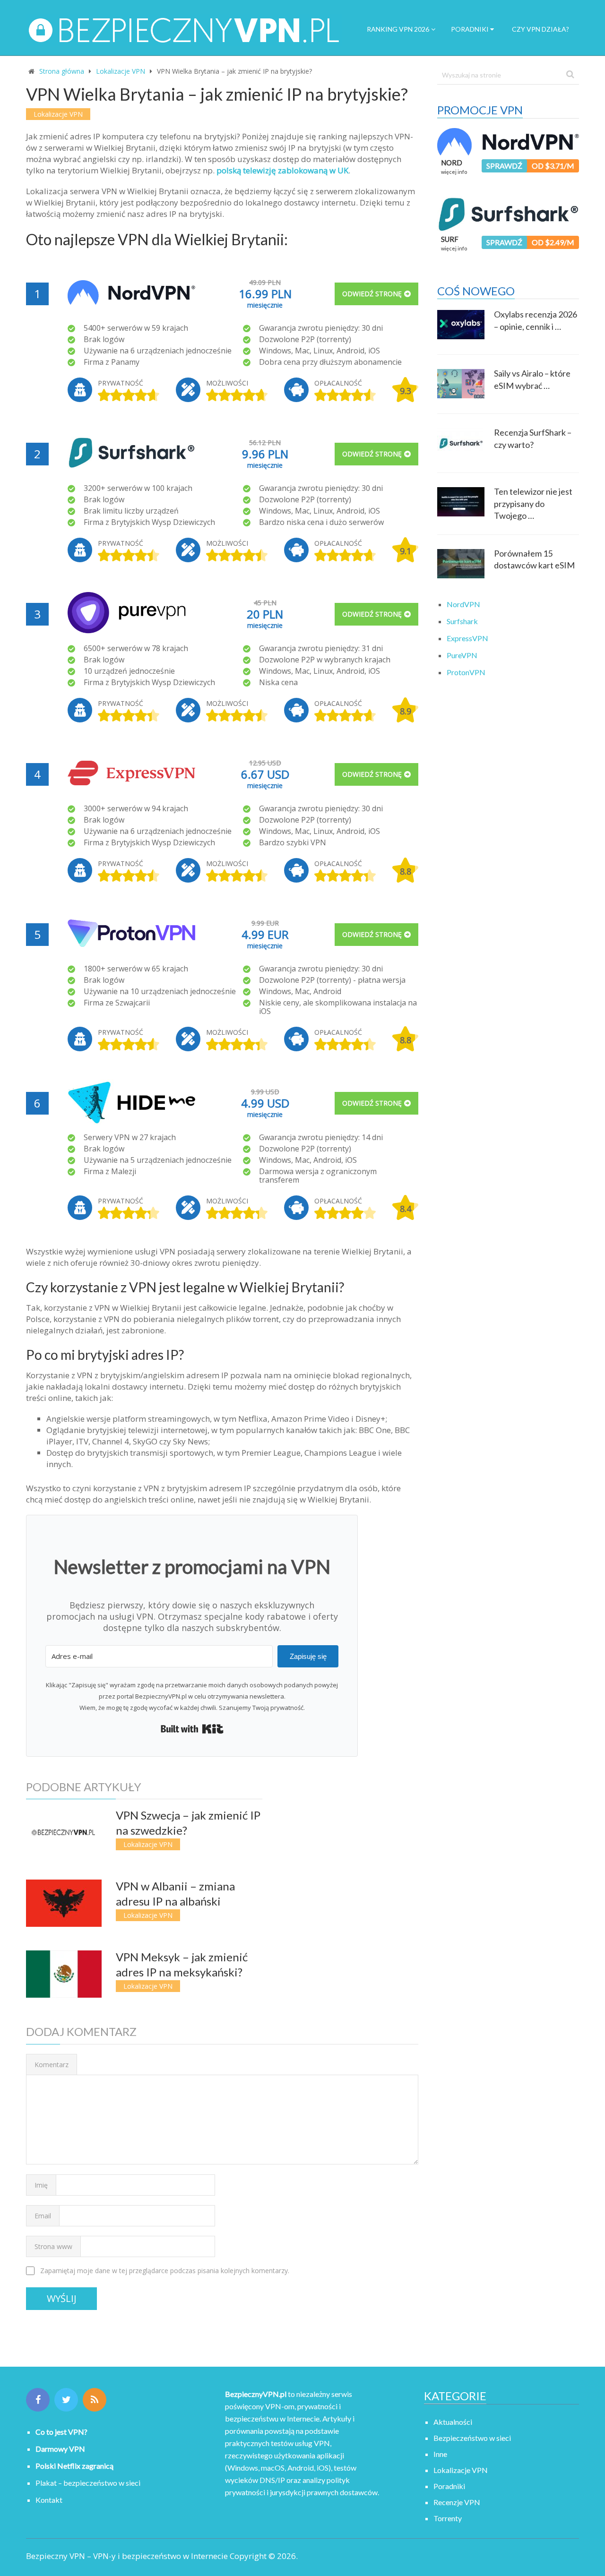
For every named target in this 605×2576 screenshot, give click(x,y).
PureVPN (462, 655)
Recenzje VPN (457, 2502)
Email (43, 2216)
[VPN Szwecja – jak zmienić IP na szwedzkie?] (64, 1832)
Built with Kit (192, 1729)
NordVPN (463, 604)
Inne (440, 2454)
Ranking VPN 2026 (398, 29)
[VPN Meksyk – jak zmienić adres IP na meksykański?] (64, 1974)
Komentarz (52, 2065)
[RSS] (95, 2400)
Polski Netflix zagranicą (74, 2466)
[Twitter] (66, 2400)
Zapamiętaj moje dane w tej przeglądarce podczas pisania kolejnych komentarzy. (165, 2271)
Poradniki (471, 29)
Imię (41, 2185)
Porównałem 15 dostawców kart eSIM (534, 559)
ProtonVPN (466, 672)
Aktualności (453, 2422)
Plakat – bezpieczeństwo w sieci (88, 2483)
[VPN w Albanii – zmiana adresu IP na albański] (64, 1903)
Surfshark (462, 621)
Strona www (53, 2246)
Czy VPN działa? (540, 29)
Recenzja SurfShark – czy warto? (533, 438)
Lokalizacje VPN (58, 114)
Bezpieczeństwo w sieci (472, 2438)
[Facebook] (38, 2400)
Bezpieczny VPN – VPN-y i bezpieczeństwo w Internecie (127, 2556)
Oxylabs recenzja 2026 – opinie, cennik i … (536, 320)
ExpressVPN (467, 638)
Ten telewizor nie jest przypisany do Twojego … (533, 503)
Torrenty (448, 2518)
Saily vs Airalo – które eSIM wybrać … (532, 379)
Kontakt (49, 2500)
